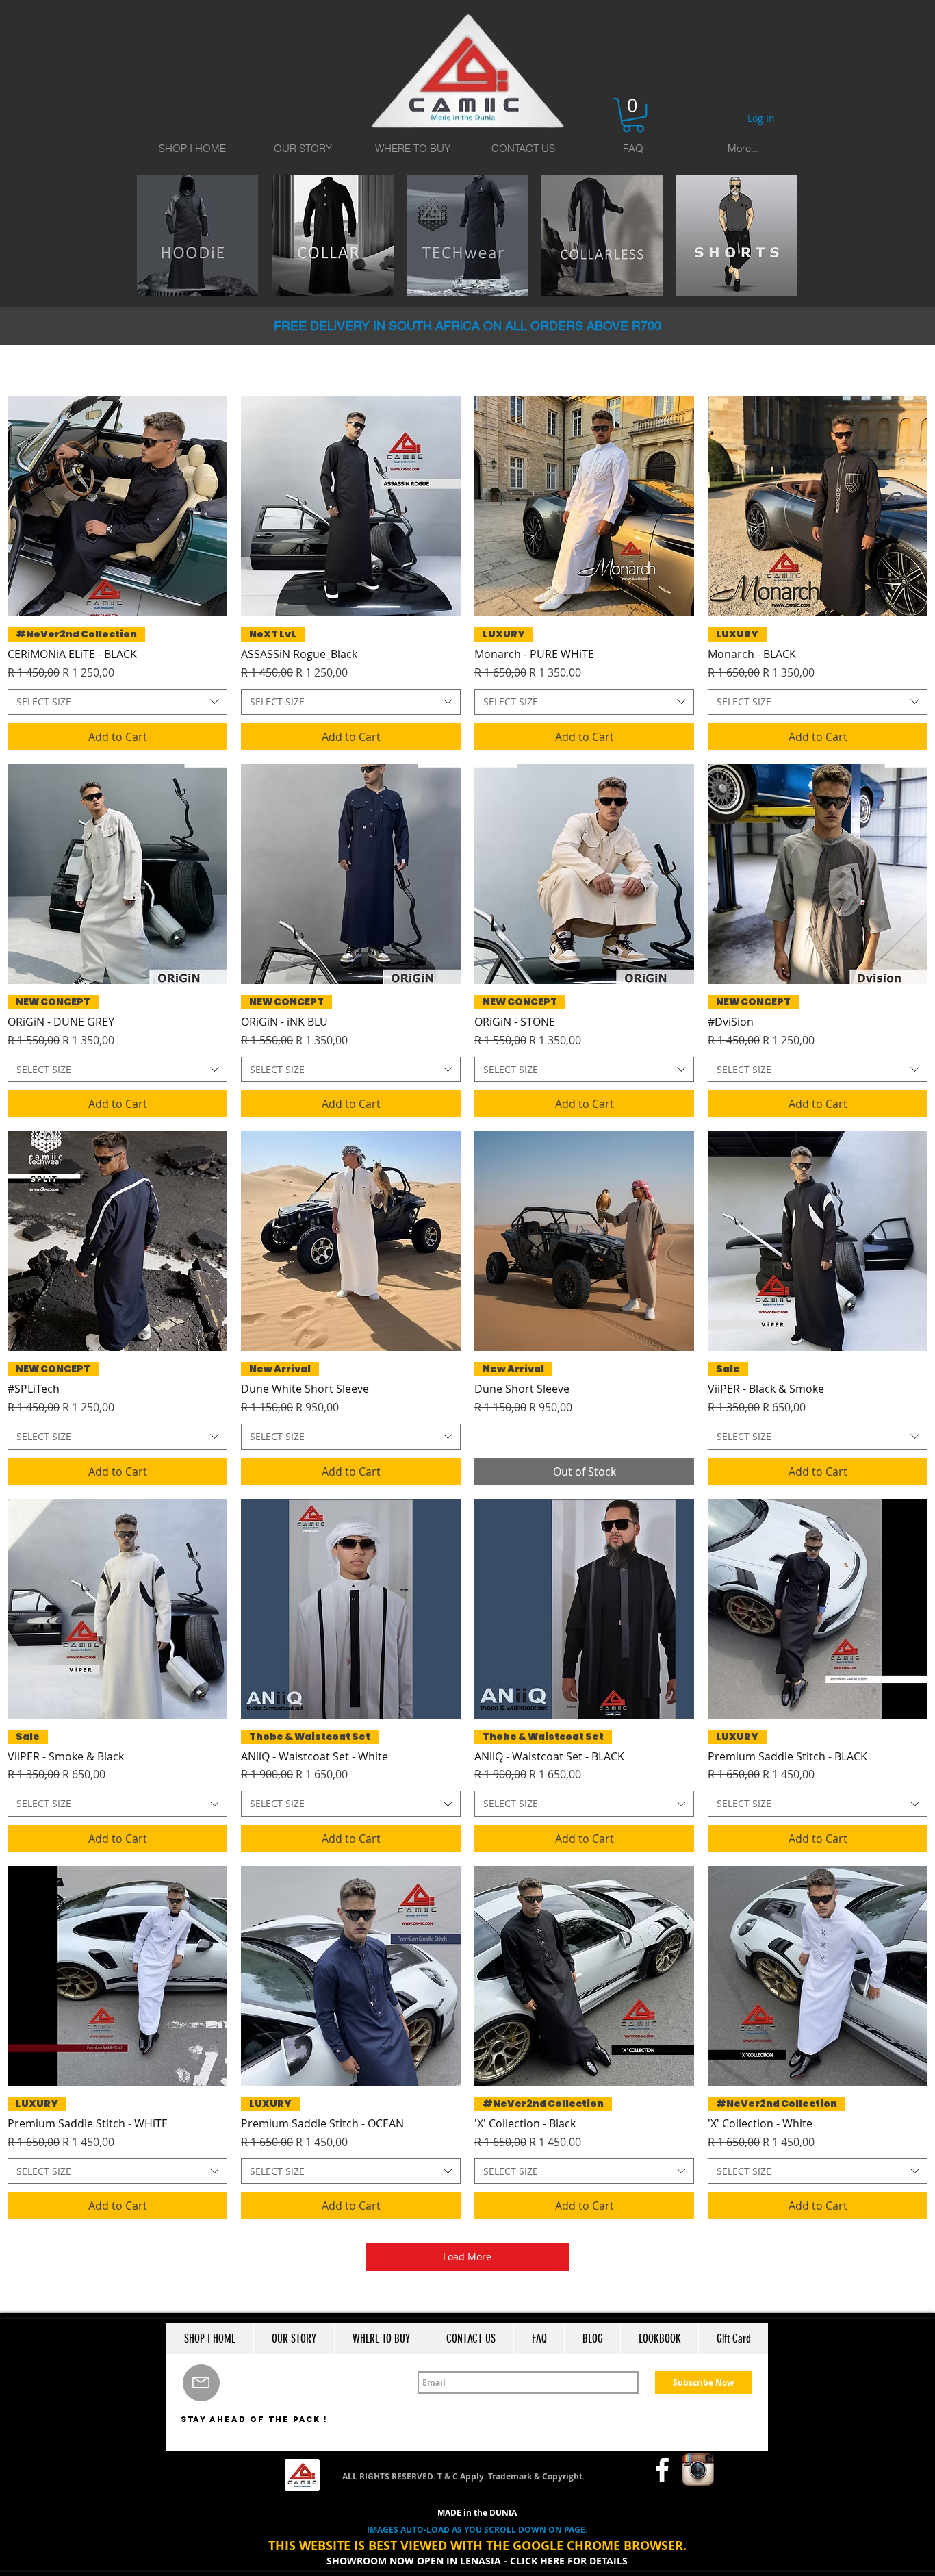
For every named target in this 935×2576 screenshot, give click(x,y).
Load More (467, 2257)
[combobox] (117, 702)
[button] (633, 115)
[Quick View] (117, 506)
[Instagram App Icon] (698, 2470)
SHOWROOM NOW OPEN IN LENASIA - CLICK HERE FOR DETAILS (477, 2561)
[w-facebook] (662, 2470)
